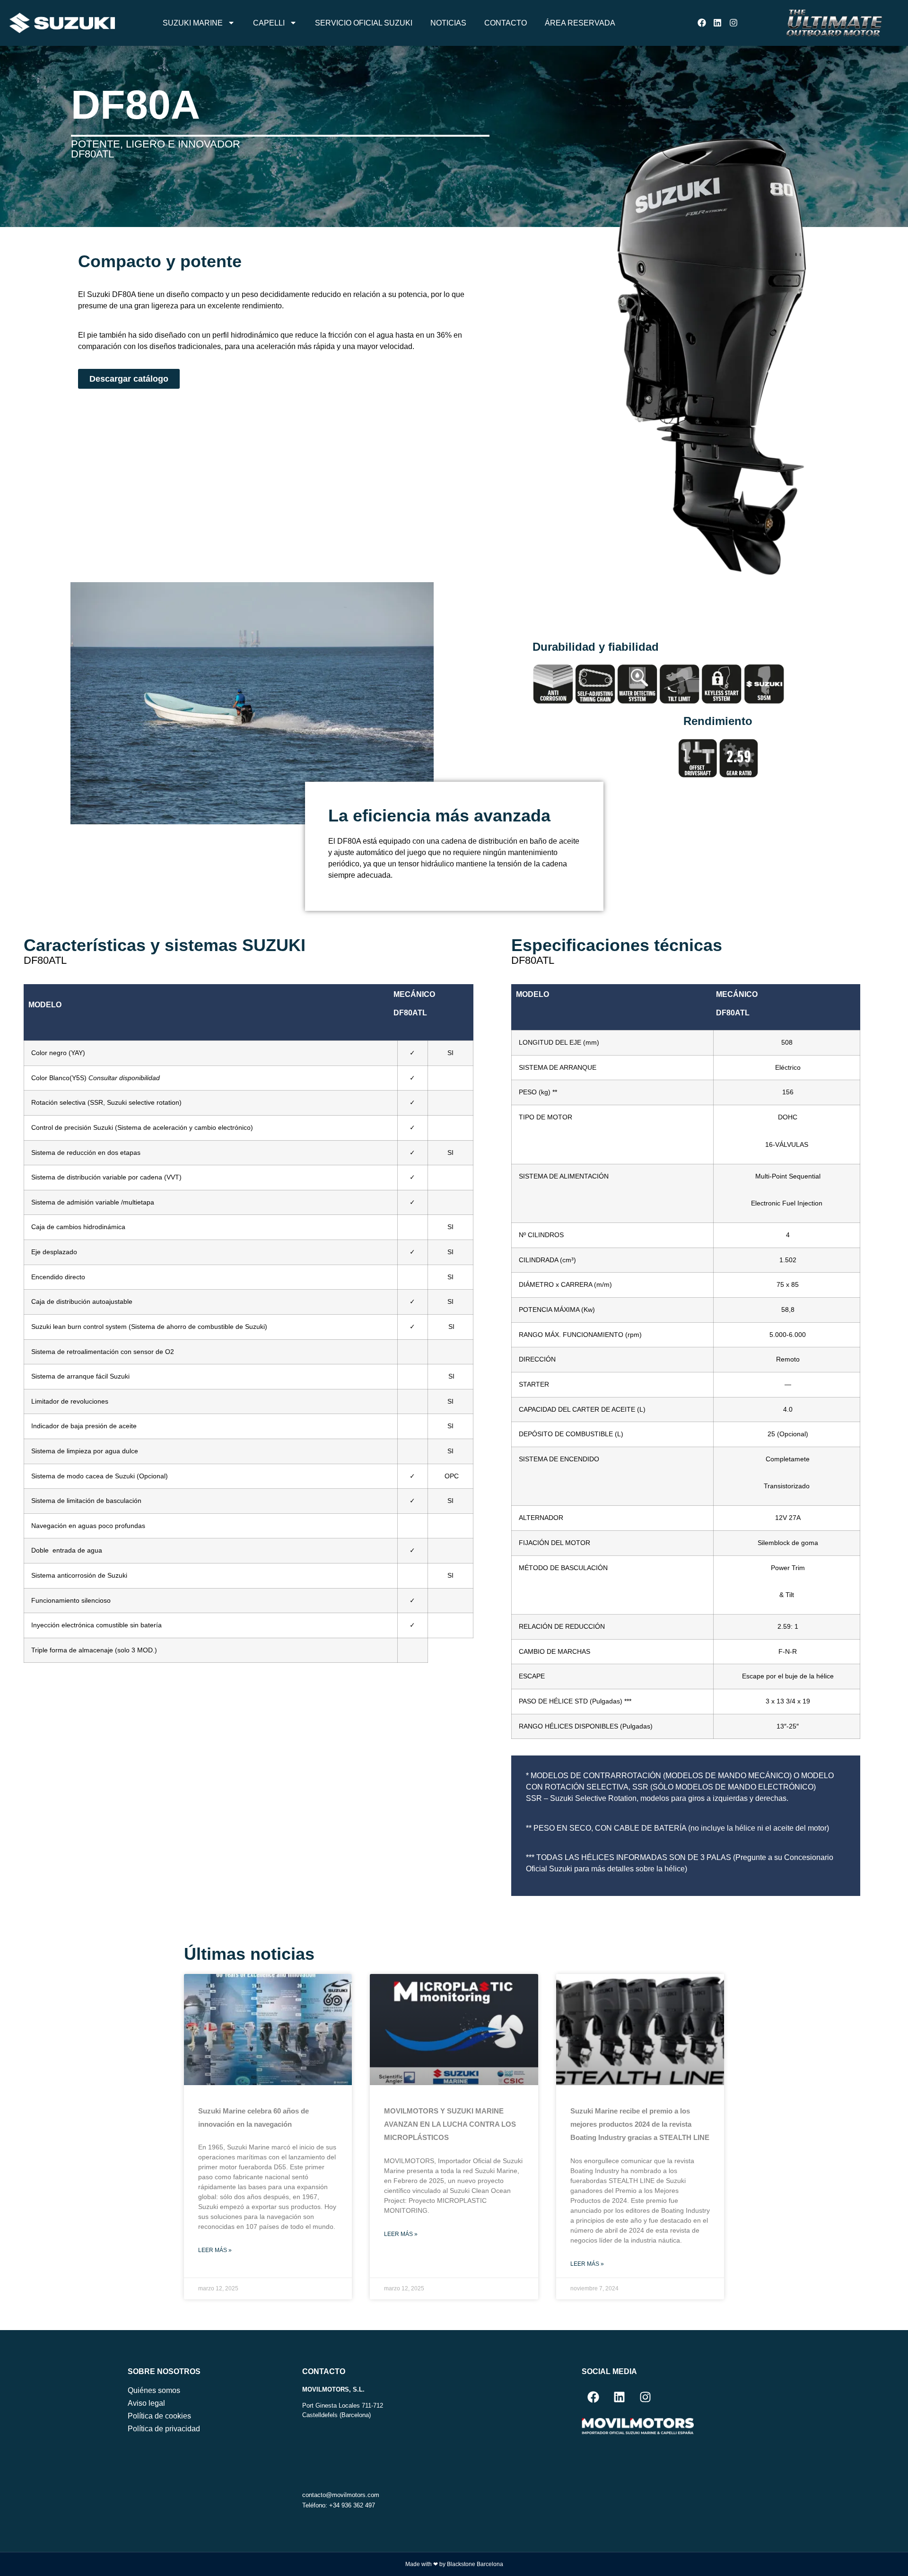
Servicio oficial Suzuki (364, 23)
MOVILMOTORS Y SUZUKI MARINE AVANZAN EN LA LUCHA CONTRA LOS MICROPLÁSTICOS (450, 2125)
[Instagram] (734, 23)
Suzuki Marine (193, 23)
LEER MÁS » (215, 2250)
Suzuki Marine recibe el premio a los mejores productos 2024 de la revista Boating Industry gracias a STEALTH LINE (640, 2125)
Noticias (448, 23)
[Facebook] (702, 23)
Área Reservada (580, 23)
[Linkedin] (718, 23)
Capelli (269, 23)
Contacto (506, 23)
